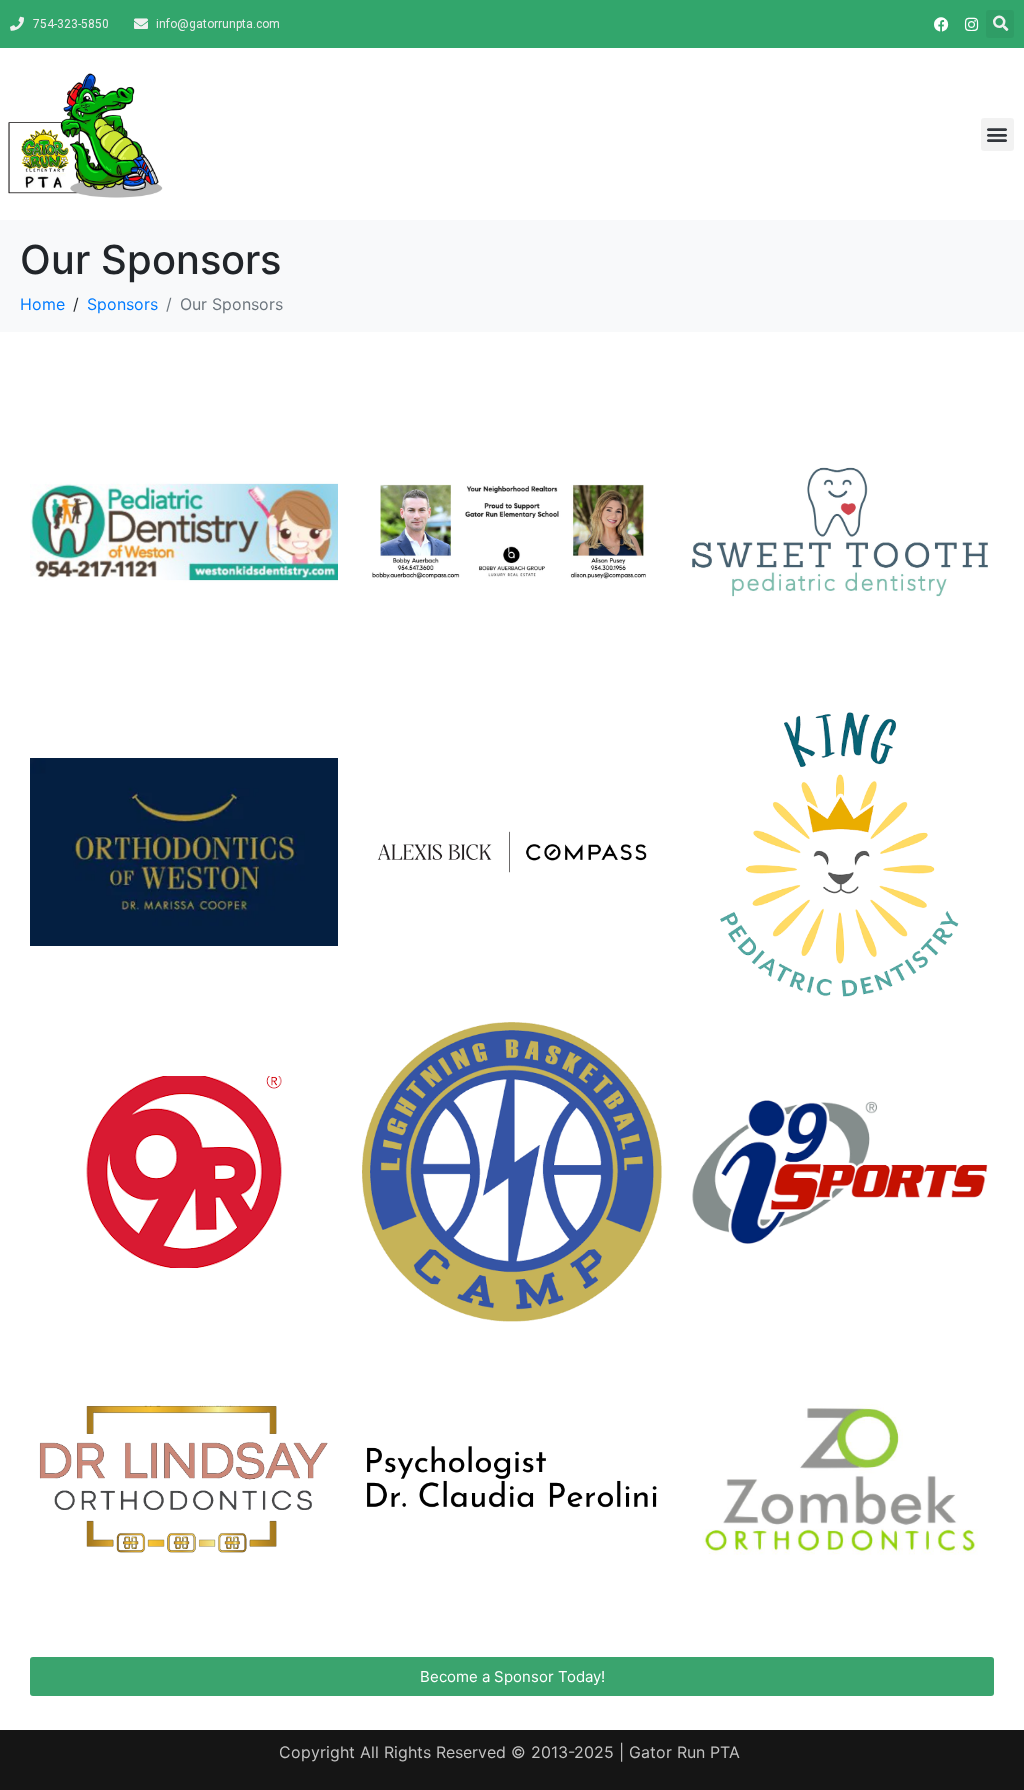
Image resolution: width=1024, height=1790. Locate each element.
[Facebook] (941, 24)
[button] (1000, 24)
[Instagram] (971, 24)
